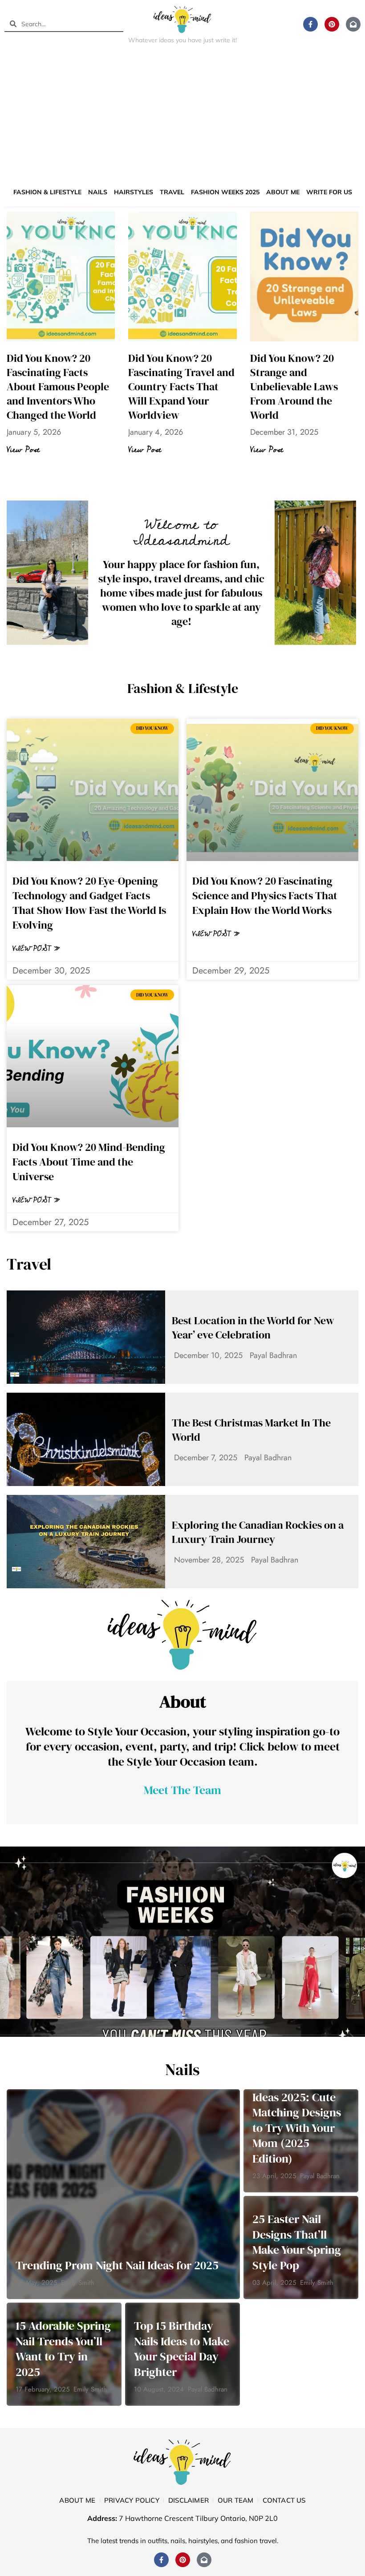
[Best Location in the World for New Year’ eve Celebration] (86, 1337)
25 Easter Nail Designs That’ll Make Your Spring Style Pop (297, 2242)
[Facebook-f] (310, 24)
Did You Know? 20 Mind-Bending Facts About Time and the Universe (89, 1162)
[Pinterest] (332, 24)
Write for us (329, 192)
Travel (172, 192)
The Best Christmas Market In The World (251, 1430)
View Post (23, 450)
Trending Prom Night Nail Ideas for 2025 (117, 2265)
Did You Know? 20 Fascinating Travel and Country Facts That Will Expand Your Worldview (181, 387)
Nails (98, 192)
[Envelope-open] (353, 24)
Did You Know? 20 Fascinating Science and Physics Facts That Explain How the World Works (265, 895)
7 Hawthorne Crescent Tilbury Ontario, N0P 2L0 (198, 2518)
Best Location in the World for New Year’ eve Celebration (253, 1328)
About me (283, 192)
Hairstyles (134, 192)
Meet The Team (182, 1790)
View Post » (36, 949)
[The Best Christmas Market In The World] (86, 1439)
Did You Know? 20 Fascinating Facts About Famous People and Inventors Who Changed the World (58, 387)
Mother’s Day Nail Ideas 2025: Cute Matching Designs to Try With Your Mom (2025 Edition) (297, 2120)
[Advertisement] (182, 117)
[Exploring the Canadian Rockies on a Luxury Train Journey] (86, 1542)
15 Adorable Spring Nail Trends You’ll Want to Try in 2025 (63, 2349)
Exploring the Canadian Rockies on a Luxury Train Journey (258, 1532)
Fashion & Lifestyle (47, 192)
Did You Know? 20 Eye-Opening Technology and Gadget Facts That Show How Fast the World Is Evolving (89, 903)
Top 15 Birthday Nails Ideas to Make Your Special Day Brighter (182, 2349)
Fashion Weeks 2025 (225, 192)
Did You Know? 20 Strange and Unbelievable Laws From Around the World (294, 387)
